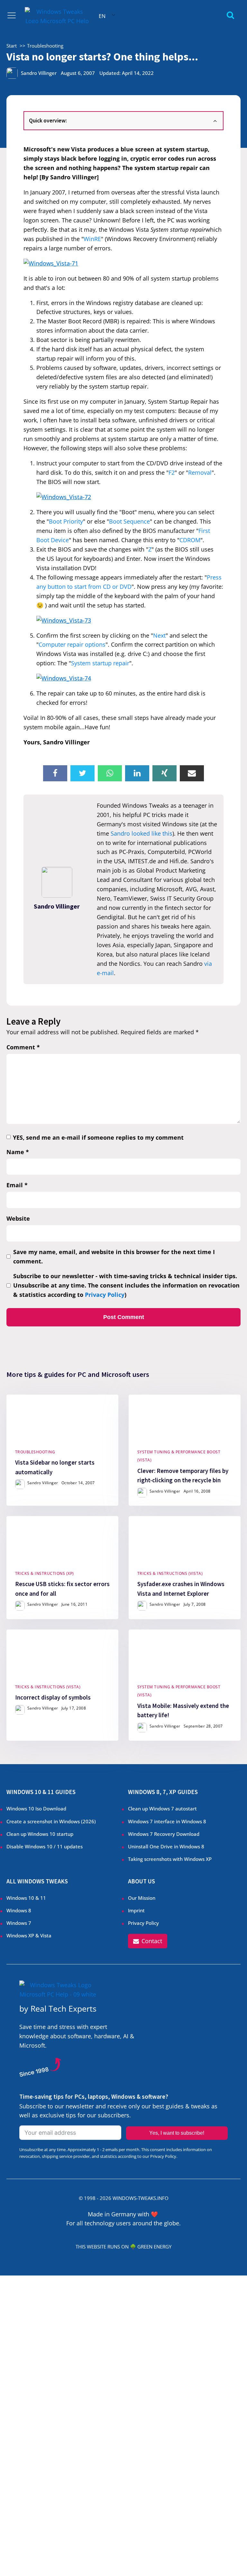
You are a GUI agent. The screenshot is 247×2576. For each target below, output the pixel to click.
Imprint (136, 1910)
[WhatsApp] (110, 773)
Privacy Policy (105, 1295)
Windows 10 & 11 (26, 1898)
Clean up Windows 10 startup (40, 1834)
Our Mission (142, 1898)
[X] (82, 773)
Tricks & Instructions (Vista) (170, 1573)
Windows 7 (19, 1923)
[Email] (192, 773)
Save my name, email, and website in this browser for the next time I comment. (114, 1257)
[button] (148, 1941)
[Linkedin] (137, 773)
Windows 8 (19, 1910)
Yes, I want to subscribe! (177, 2133)
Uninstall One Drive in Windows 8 (166, 1846)
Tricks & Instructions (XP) (45, 1573)
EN (102, 16)
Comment (23, 1047)
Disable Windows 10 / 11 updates (45, 1846)
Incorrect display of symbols (53, 1697)
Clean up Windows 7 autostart (162, 1809)
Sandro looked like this (142, 833)
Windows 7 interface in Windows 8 (168, 1821)
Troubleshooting (35, 1452)
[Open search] (230, 15)
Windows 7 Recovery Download (164, 1834)
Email (17, 1185)
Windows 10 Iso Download (36, 1809)
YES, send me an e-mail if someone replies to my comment (98, 1137)
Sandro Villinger (39, 73)
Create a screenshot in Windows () (51, 1821)
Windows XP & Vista (29, 1935)
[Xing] (165, 773)
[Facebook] (55, 773)
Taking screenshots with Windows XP (170, 1859)
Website (18, 1218)
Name (18, 1152)
